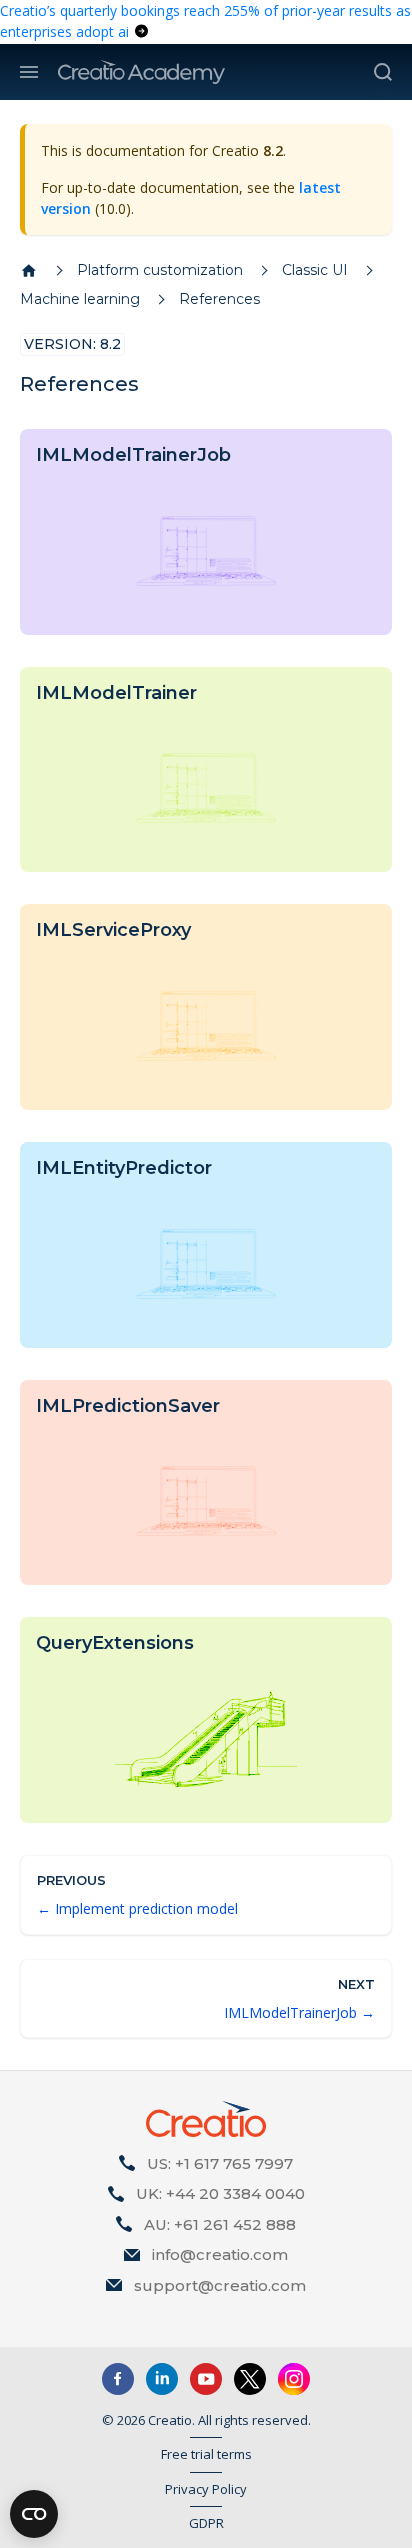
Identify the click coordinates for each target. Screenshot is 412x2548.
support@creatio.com (220, 2285)
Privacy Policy (206, 2489)
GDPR (206, 2523)
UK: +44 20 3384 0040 (220, 2193)
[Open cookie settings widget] (34, 2514)
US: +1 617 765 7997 (220, 2163)
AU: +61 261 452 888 (220, 2224)
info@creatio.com (220, 2254)
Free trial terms (206, 2454)
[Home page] (29, 271)
